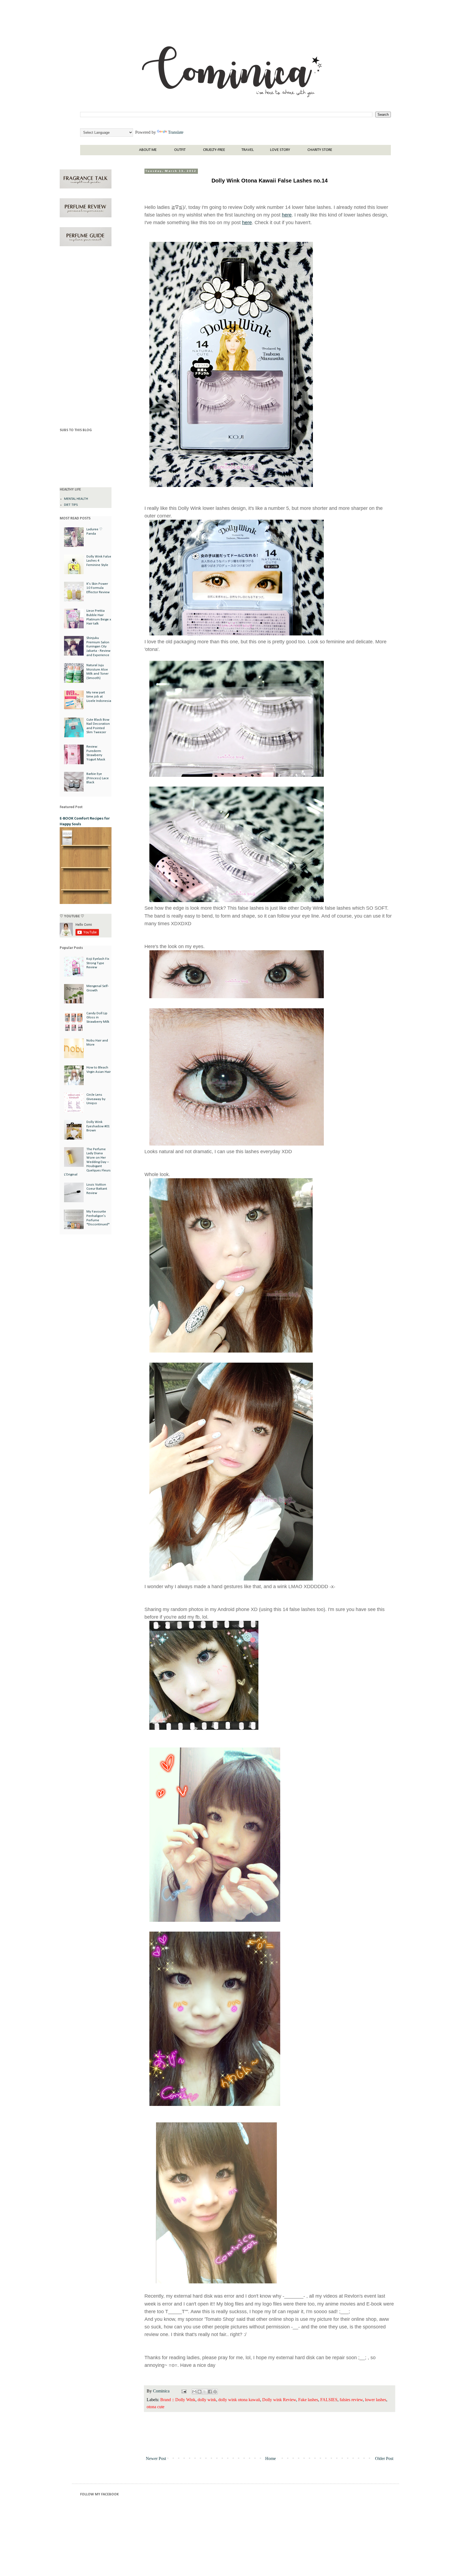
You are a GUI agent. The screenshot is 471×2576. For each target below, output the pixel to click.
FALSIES (329, 2400)
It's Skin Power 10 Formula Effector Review (98, 588)
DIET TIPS (71, 505)
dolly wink (207, 2400)
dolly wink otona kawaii (239, 2400)
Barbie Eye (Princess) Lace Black (98, 778)
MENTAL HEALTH (76, 499)
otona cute (156, 2407)
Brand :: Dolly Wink (178, 2400)
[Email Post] (183, 2391)
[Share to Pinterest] (215, 2392)
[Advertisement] (86, 338)
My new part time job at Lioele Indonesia (99, 697)
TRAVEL (248, 150)
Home (271, 2458)
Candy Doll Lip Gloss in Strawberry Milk (98, 1018)
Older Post (384, 2458)
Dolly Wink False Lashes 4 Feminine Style (99, 561)
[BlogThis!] (200, 2392)
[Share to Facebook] (210, 2392)
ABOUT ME (148, 150)
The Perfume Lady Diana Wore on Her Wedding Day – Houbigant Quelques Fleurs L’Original (87, 1162)
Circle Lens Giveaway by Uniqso (96, 1099)
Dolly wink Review (279, 2400)
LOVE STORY (280, 150)
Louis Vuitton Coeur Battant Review (97, 1189)
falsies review (351, 2400)
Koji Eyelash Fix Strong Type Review (98, 963)
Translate (176, 132)
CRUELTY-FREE (214, 150)
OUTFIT (180, 150)
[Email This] (194, 2392)
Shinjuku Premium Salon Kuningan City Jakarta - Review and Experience (98, 646)
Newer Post (156, 2458)
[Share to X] (205, 2392)
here (287, 215)
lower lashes (376, 2400)
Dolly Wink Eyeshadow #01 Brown (98, 1126)
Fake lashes (308, 2400)
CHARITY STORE (320, 150)
